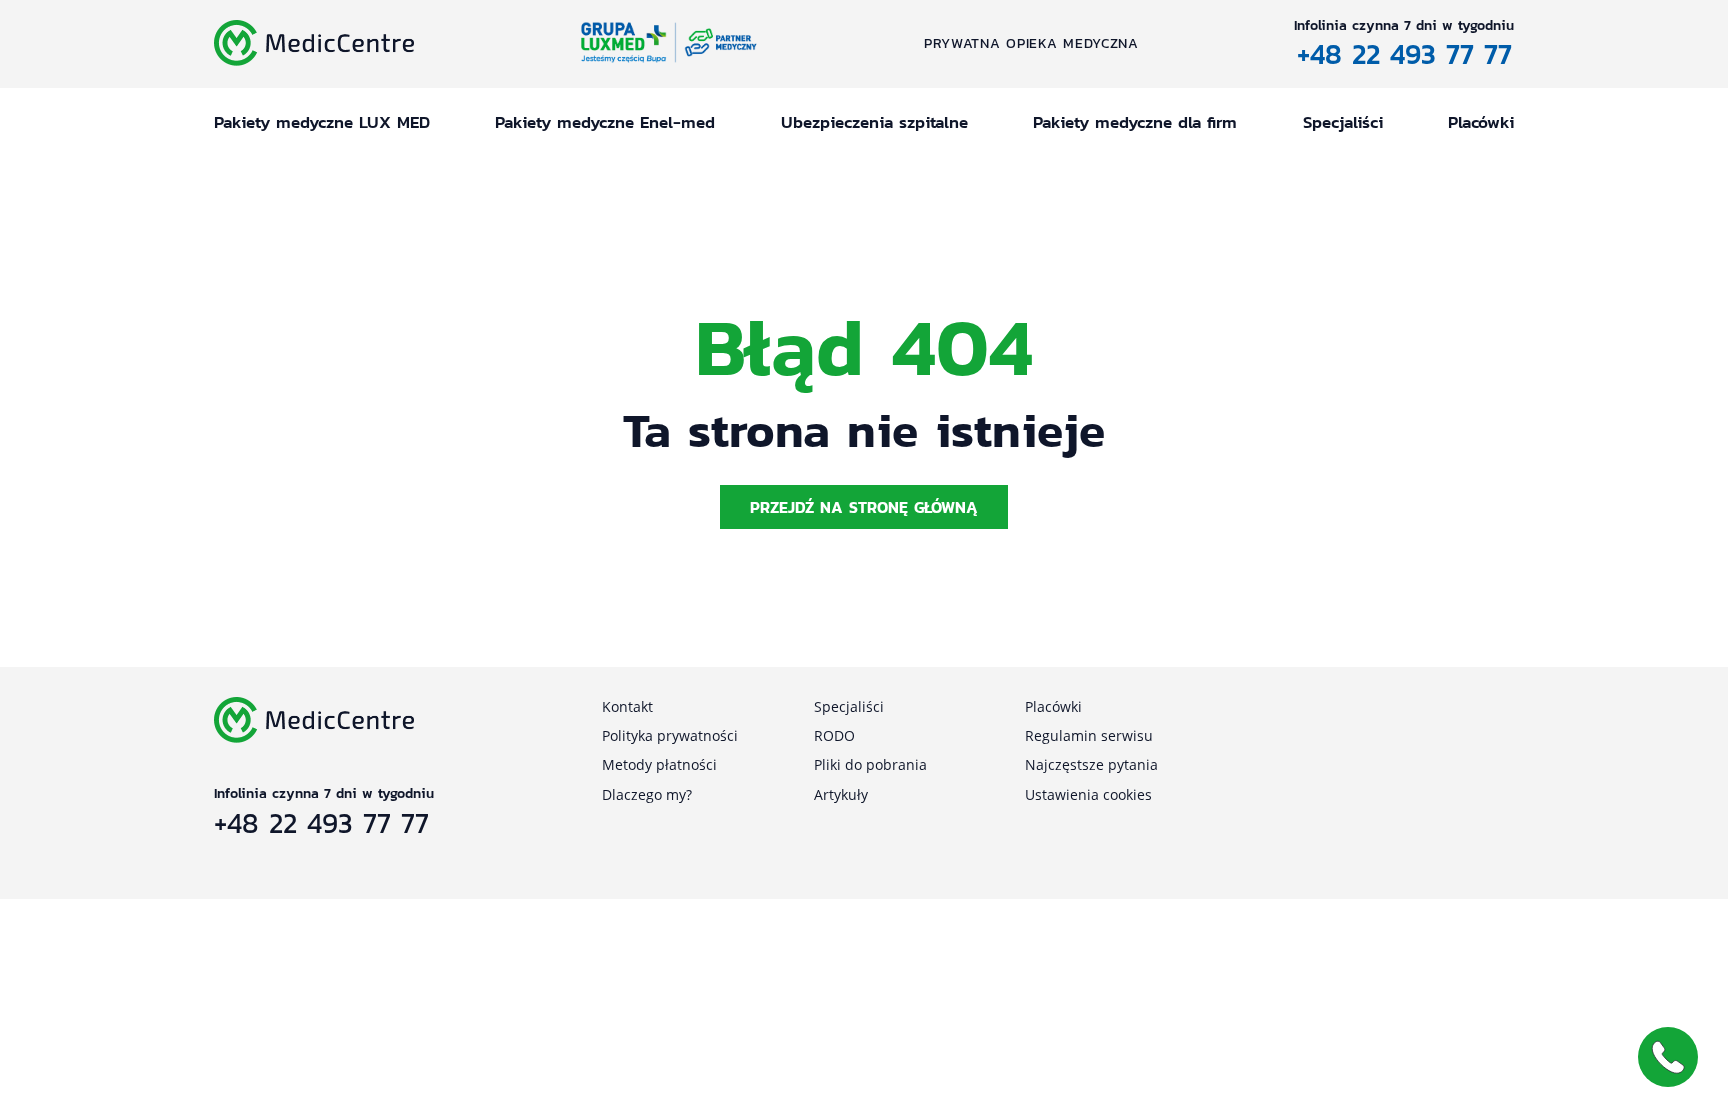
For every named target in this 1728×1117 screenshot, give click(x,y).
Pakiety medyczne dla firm (1135, 122)
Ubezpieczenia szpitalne (874, 122)
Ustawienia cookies (1088, 794)
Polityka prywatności (670, 735)
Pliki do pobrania (870, 764)
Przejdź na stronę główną (864, 507)
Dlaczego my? (647, 794)
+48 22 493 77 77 (1404, 54)
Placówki (1481, 122)
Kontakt (627, 706)
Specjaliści (1343, 122)
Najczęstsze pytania (1091, 764)
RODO (834, 735)
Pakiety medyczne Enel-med (605, 122)
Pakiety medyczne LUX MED (322, 122)
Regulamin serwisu (1089, 735)
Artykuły (841, 794)
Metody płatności (659, 764)
